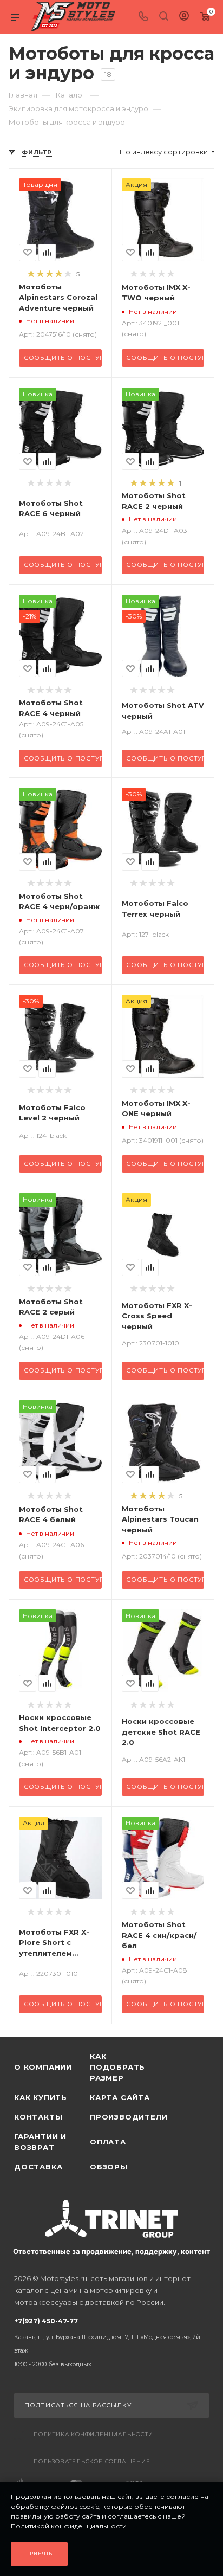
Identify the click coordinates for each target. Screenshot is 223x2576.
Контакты (38, 2117)
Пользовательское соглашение (92, 2461)
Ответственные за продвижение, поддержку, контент (111, 2251)
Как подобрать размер (117, 2067)
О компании (43, 2067)
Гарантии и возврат (40, 2142)
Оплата (108, 2142)
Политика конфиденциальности (93, 2434)
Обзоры (109, 2167)
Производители (128, 2117)
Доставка (38, 2167)
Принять (40, 2554)
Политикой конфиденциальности (69, 2526)
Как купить (41, 2097)
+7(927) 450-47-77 (107, 2342)
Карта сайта (120, 2097)
